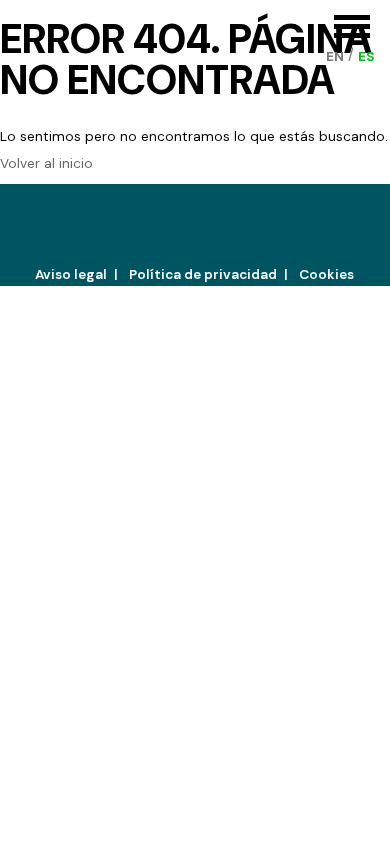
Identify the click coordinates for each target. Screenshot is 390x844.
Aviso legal (71, 274)
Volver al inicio (46, 163)
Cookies (326, 274)
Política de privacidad (203, 274)
